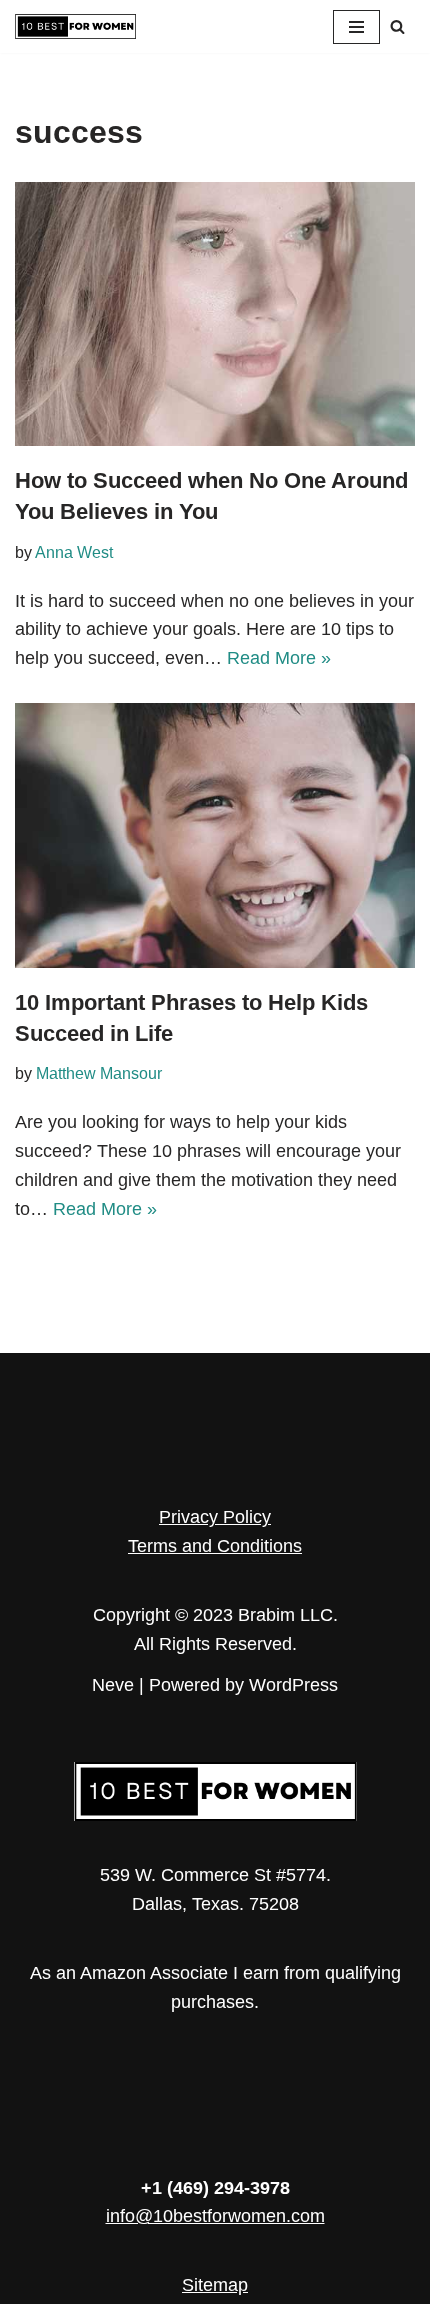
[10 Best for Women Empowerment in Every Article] (75, 26)
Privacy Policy (215, 1517)
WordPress (293, 1685)
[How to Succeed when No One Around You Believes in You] (215, 314)
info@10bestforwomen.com (215, 2216)
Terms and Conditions (215, 1546)
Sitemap (215, 2285)
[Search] (397, 26)
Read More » (279, 658)
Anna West (74, 552)
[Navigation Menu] (356, 27)
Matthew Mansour (99, 1073)
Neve (113, 1685)
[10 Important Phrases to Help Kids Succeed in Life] (215, 835)
